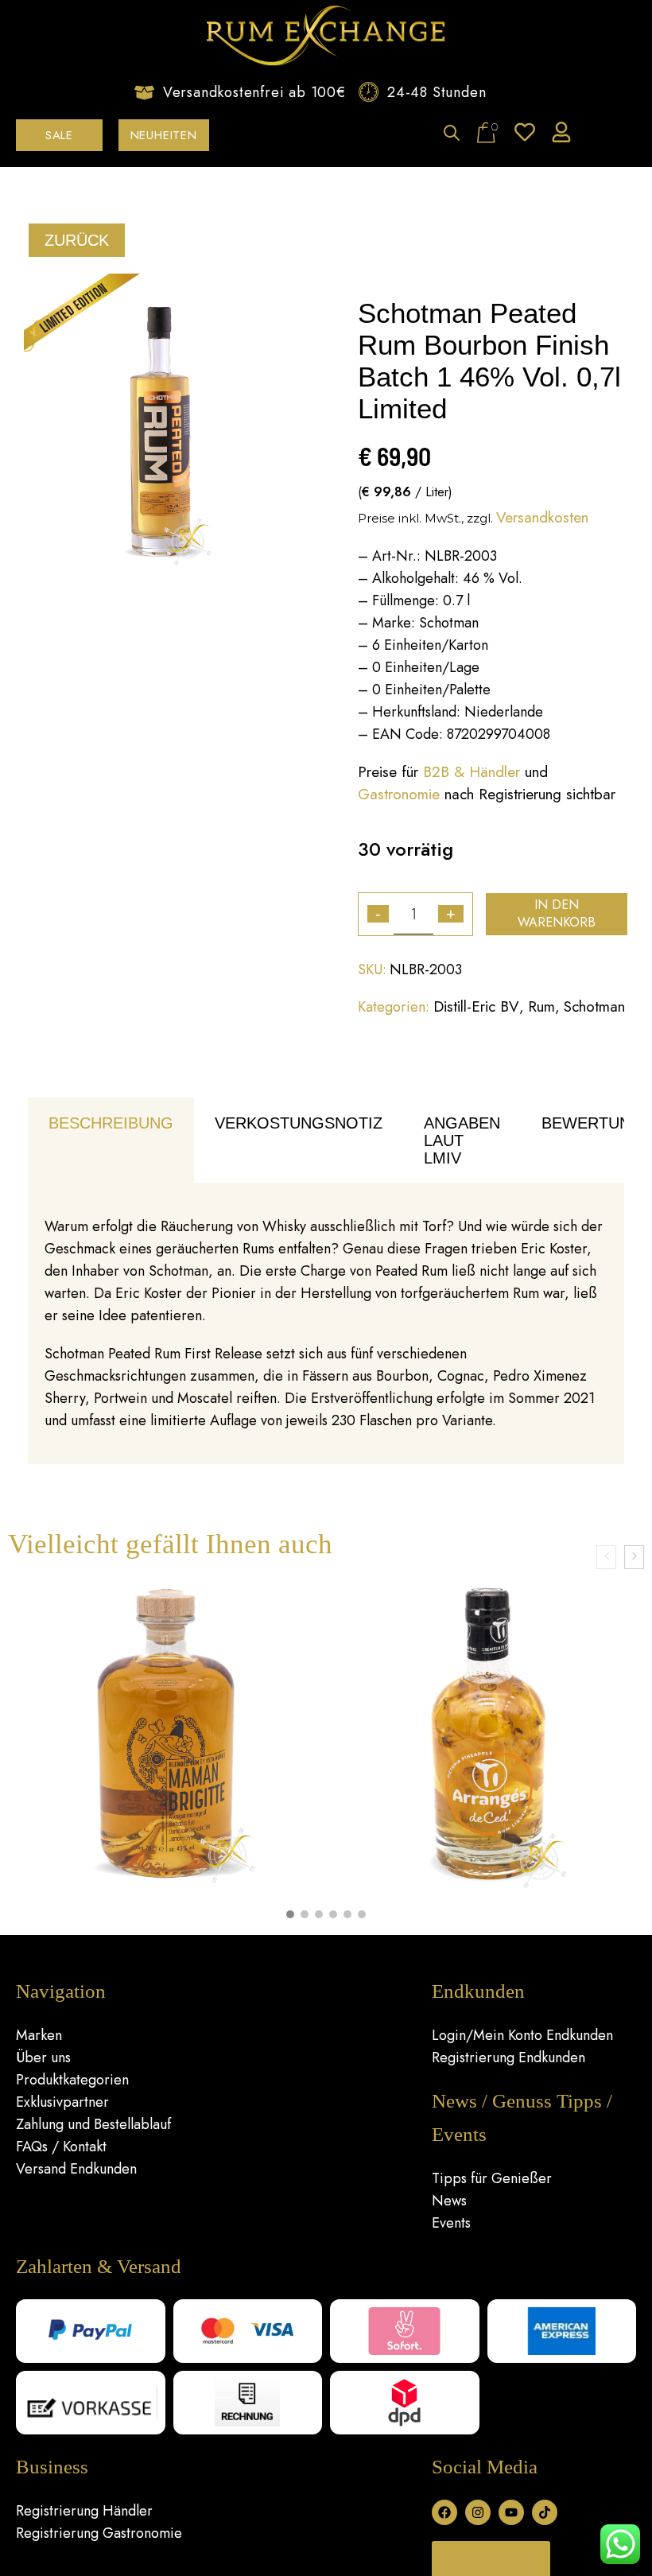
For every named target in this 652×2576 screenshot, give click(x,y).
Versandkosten (542, 517)
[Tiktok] (545, 2512)
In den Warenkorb (557, 913)
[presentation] (606, 1557)
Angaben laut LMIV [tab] (462, 1140)
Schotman (594, 1006)
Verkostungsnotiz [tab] (299, 1123)
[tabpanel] (326, 1324)
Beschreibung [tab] (111, 1123)
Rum (541, 1006)
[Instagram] (478, 2512)
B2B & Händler (472, 772)
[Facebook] (444, 2512)
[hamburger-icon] (618, 135)
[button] (290, 1914)
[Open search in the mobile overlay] (452, 134)
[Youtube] (511, 2512)
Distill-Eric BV (476, 1006)
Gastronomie (399, 794)
